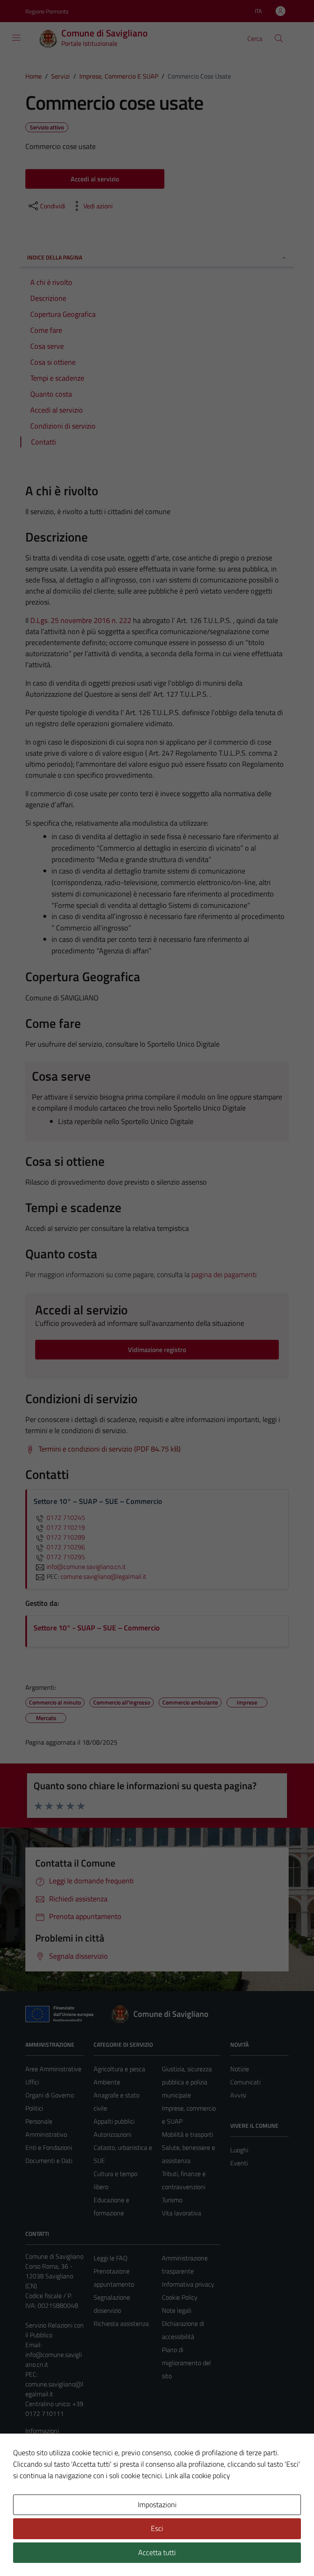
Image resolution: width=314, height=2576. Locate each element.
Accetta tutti (157, 2552)
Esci (157, 2528)
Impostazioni (157, 2505)
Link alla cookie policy (198, 2476)
